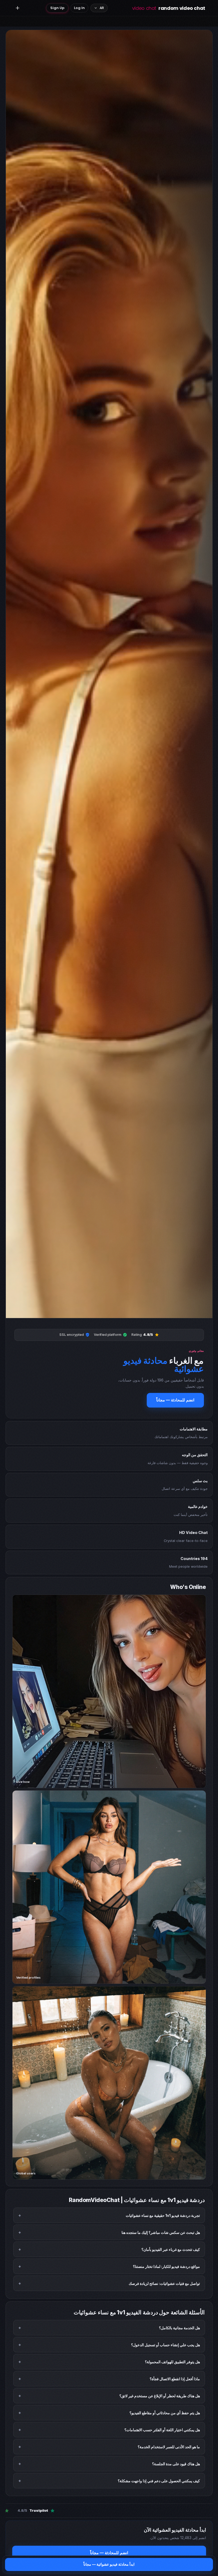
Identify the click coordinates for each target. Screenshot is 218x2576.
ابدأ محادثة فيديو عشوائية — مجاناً (109, 2564)
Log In (79, 8)
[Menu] (18, 8)
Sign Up (57, 8)
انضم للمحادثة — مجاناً (175, 1400)
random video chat (169, 8)
